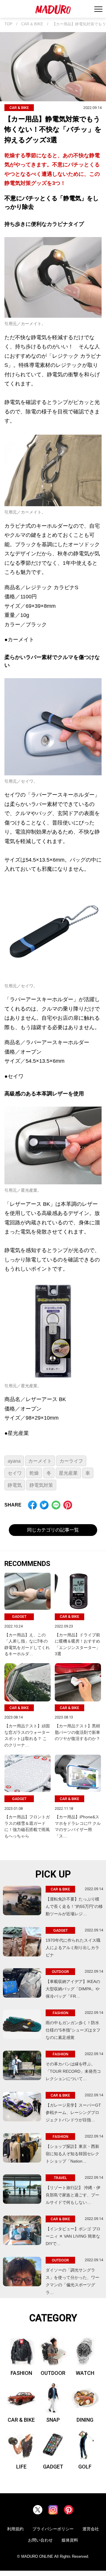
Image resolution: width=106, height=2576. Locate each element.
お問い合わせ (40, 2540)
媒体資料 (70, 2540)
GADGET (53, 2467)
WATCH (85, 2373)
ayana (14, 1461)
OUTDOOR (53, 2373)
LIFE (21, 2467)
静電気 (15, 1485)
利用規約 (15, 2529)
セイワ (15, 1473)
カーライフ (71, 1461)
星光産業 (68, 1473)
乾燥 (34, 1473)
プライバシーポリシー (53, 2529)
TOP (8, 24)
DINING (85, 2420)
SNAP (53, 2420)
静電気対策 (41, 1485)
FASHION (21, 2373)
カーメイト (40, 1461)
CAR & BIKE (32, 24)
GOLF (85, 2467)
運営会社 (91, 2529)
